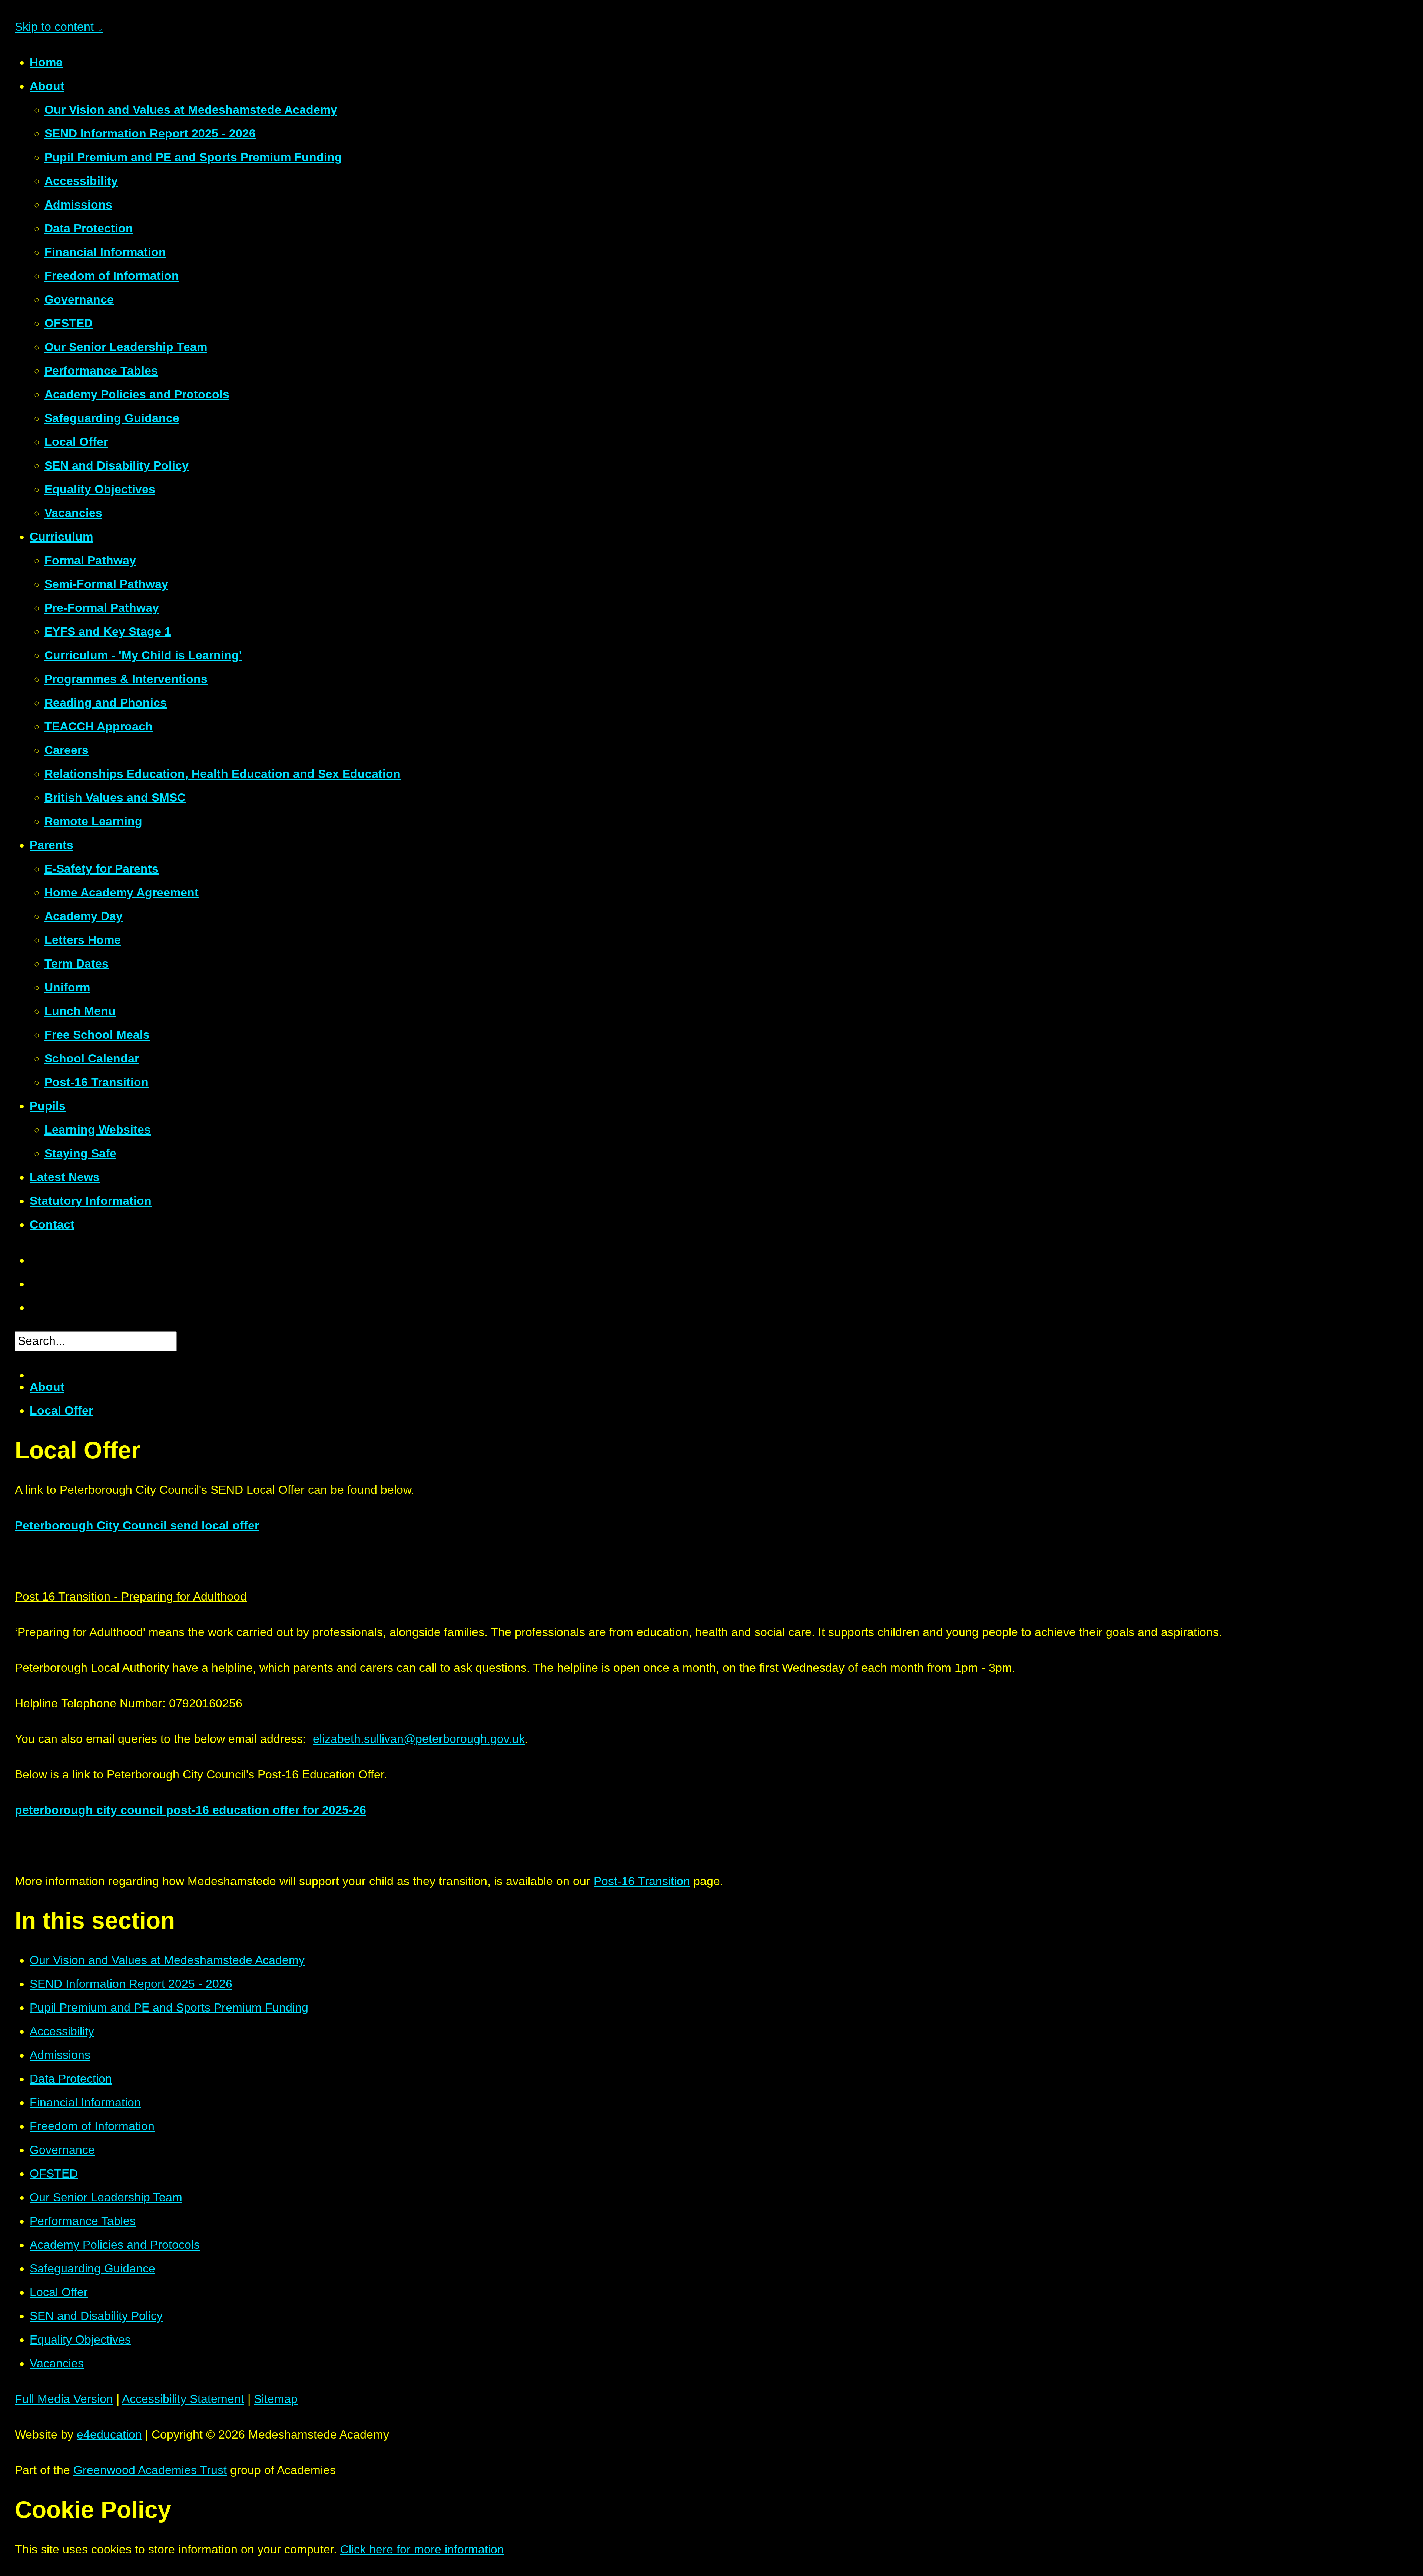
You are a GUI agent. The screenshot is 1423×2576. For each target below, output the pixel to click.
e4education (109, 2434)
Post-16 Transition (642, 1881)
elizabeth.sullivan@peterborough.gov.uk (419, 1739)
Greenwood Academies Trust (150, 2470)
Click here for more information (422, 2549)
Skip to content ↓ (59, 27)
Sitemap (276, 2399)
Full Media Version (64, 2399)
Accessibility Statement (183, 2399)
